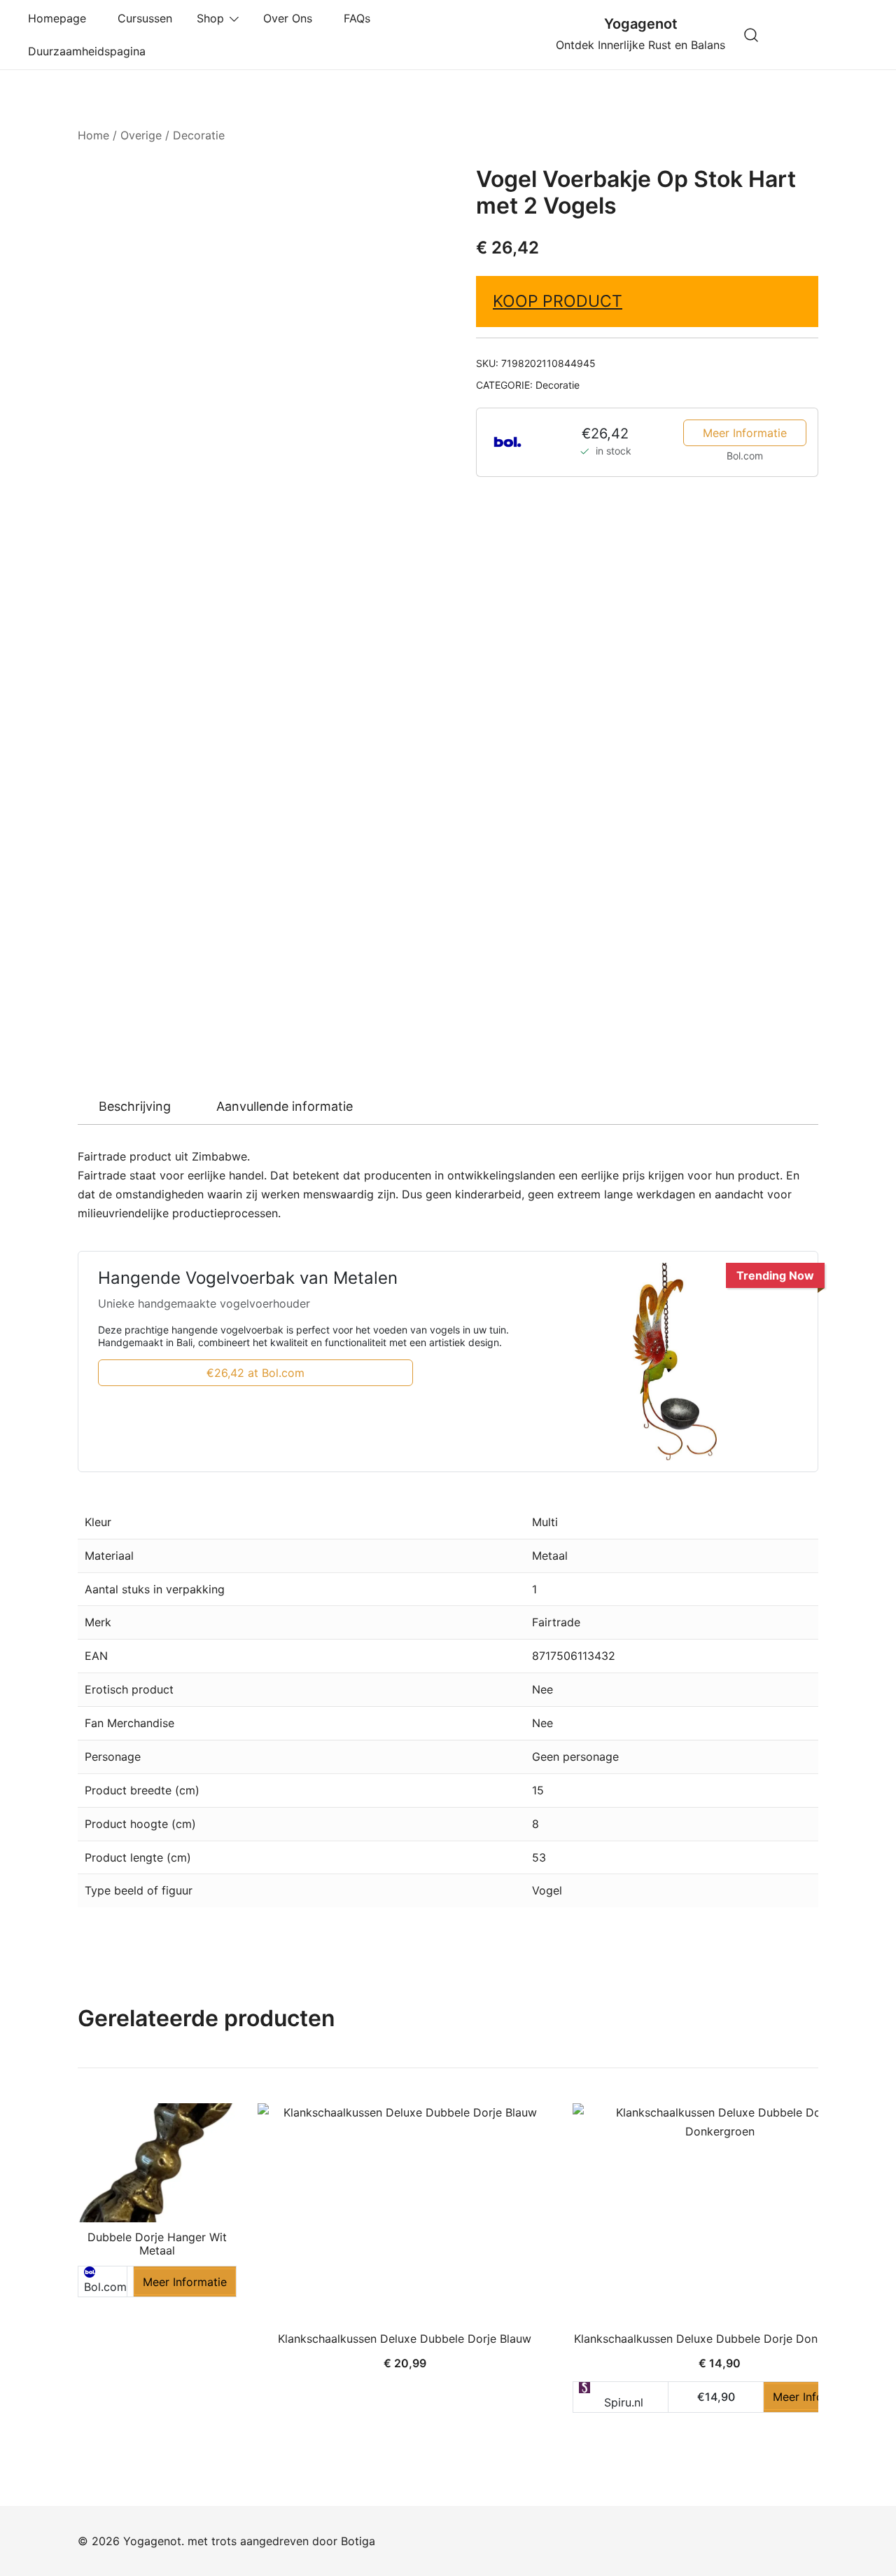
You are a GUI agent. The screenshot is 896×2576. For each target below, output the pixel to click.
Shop (210, 18)
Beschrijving (135, 1106)
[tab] (135, 1107)
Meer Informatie (745, 433)
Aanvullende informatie (285, 1106)
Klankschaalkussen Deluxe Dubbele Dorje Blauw (405, 2339)
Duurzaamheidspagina (90, 51)
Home (93, 135)
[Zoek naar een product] (751, 35)
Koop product (558, 301)
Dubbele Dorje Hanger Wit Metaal (157, 2244)
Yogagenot (641, 24)
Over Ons (291, 18)
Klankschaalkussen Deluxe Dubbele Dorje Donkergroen (720, 2339)
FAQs (360, 18)
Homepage (61, 18)
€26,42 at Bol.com (255, 1373)
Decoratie (199, 135)
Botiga (358, 2541)
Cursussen (145, 18)
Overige (141, 135)
